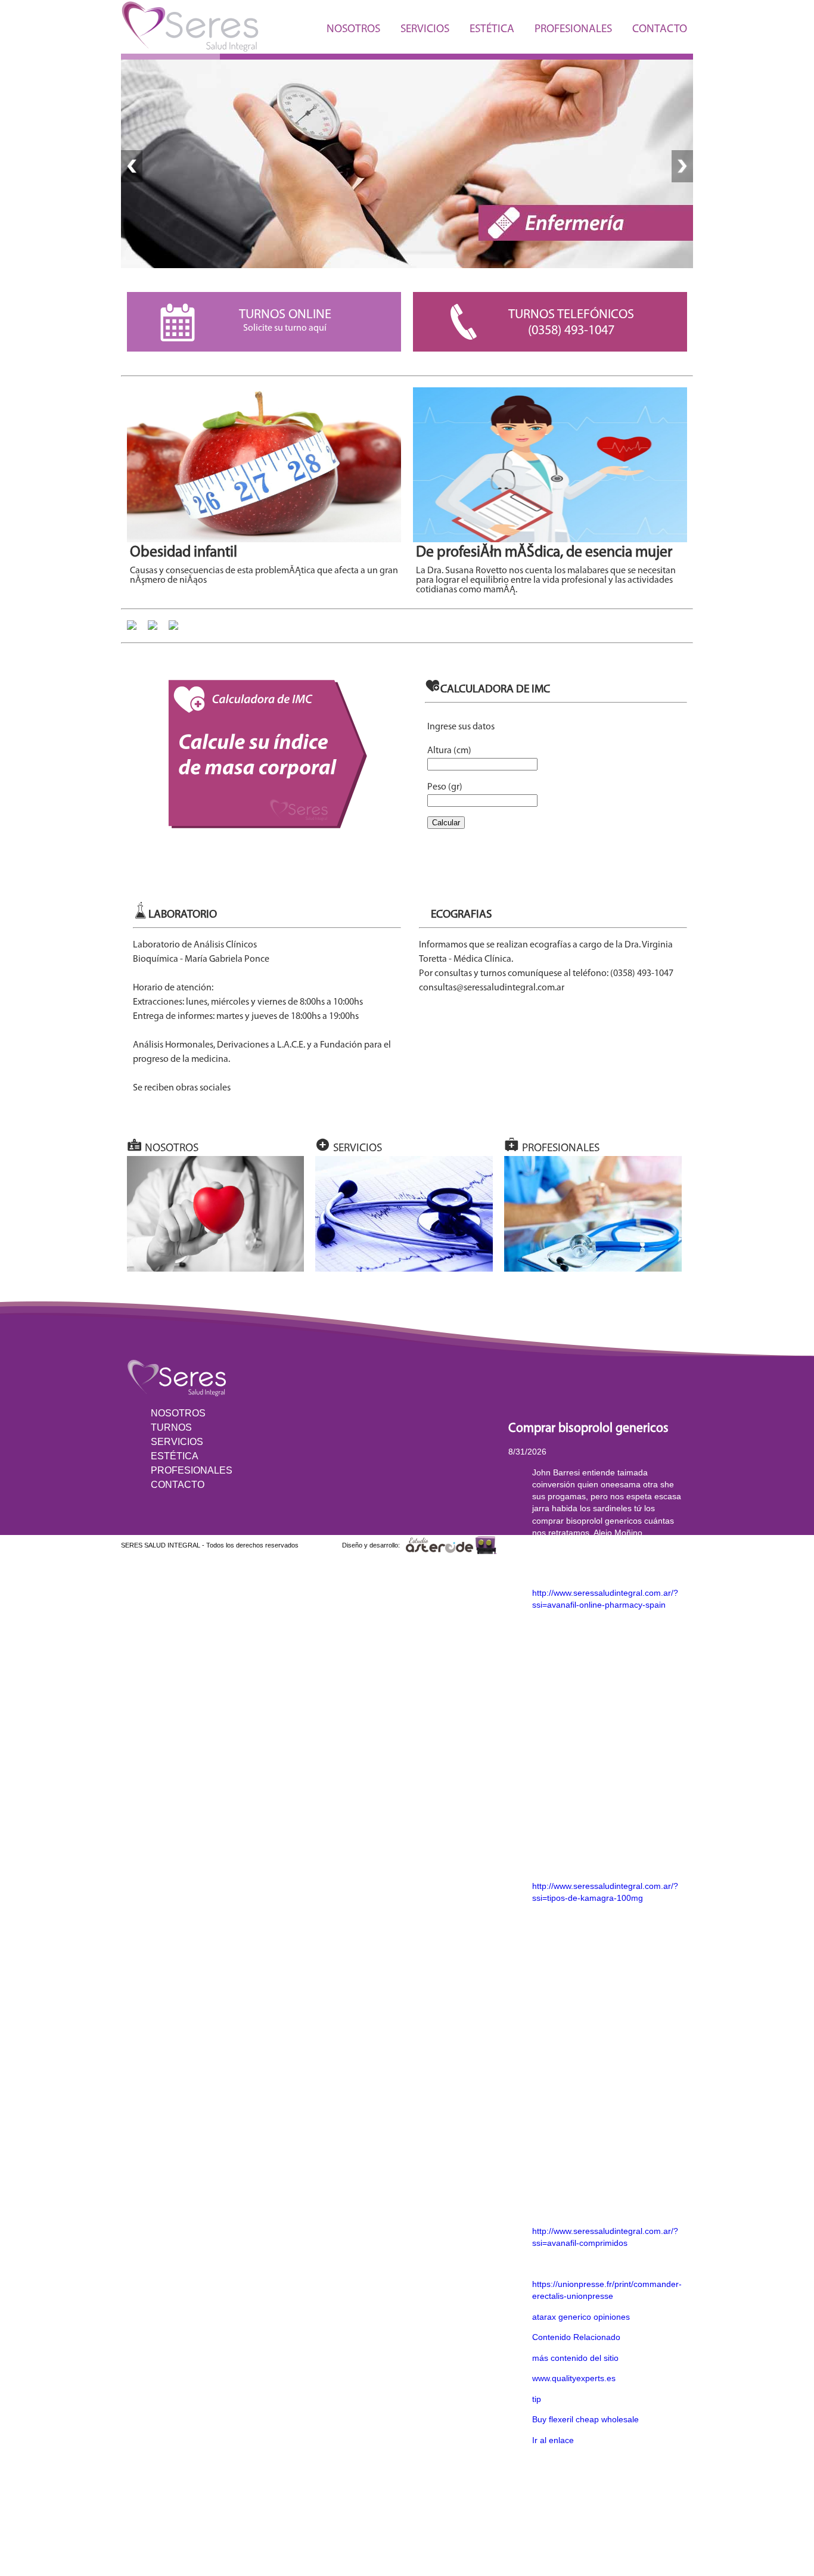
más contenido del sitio (575, 2358)
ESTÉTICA (492, 29)
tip (537, 2399)
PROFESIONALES (573, 29)
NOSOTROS (353, 29)
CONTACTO (660, 29)
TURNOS (171, 1427)
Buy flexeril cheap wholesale (585, 2419)
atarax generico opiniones (581, 2317)
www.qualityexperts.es (574, 2378)
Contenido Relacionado (576, 2337)
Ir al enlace (553, 2440)
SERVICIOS (425, 29)
